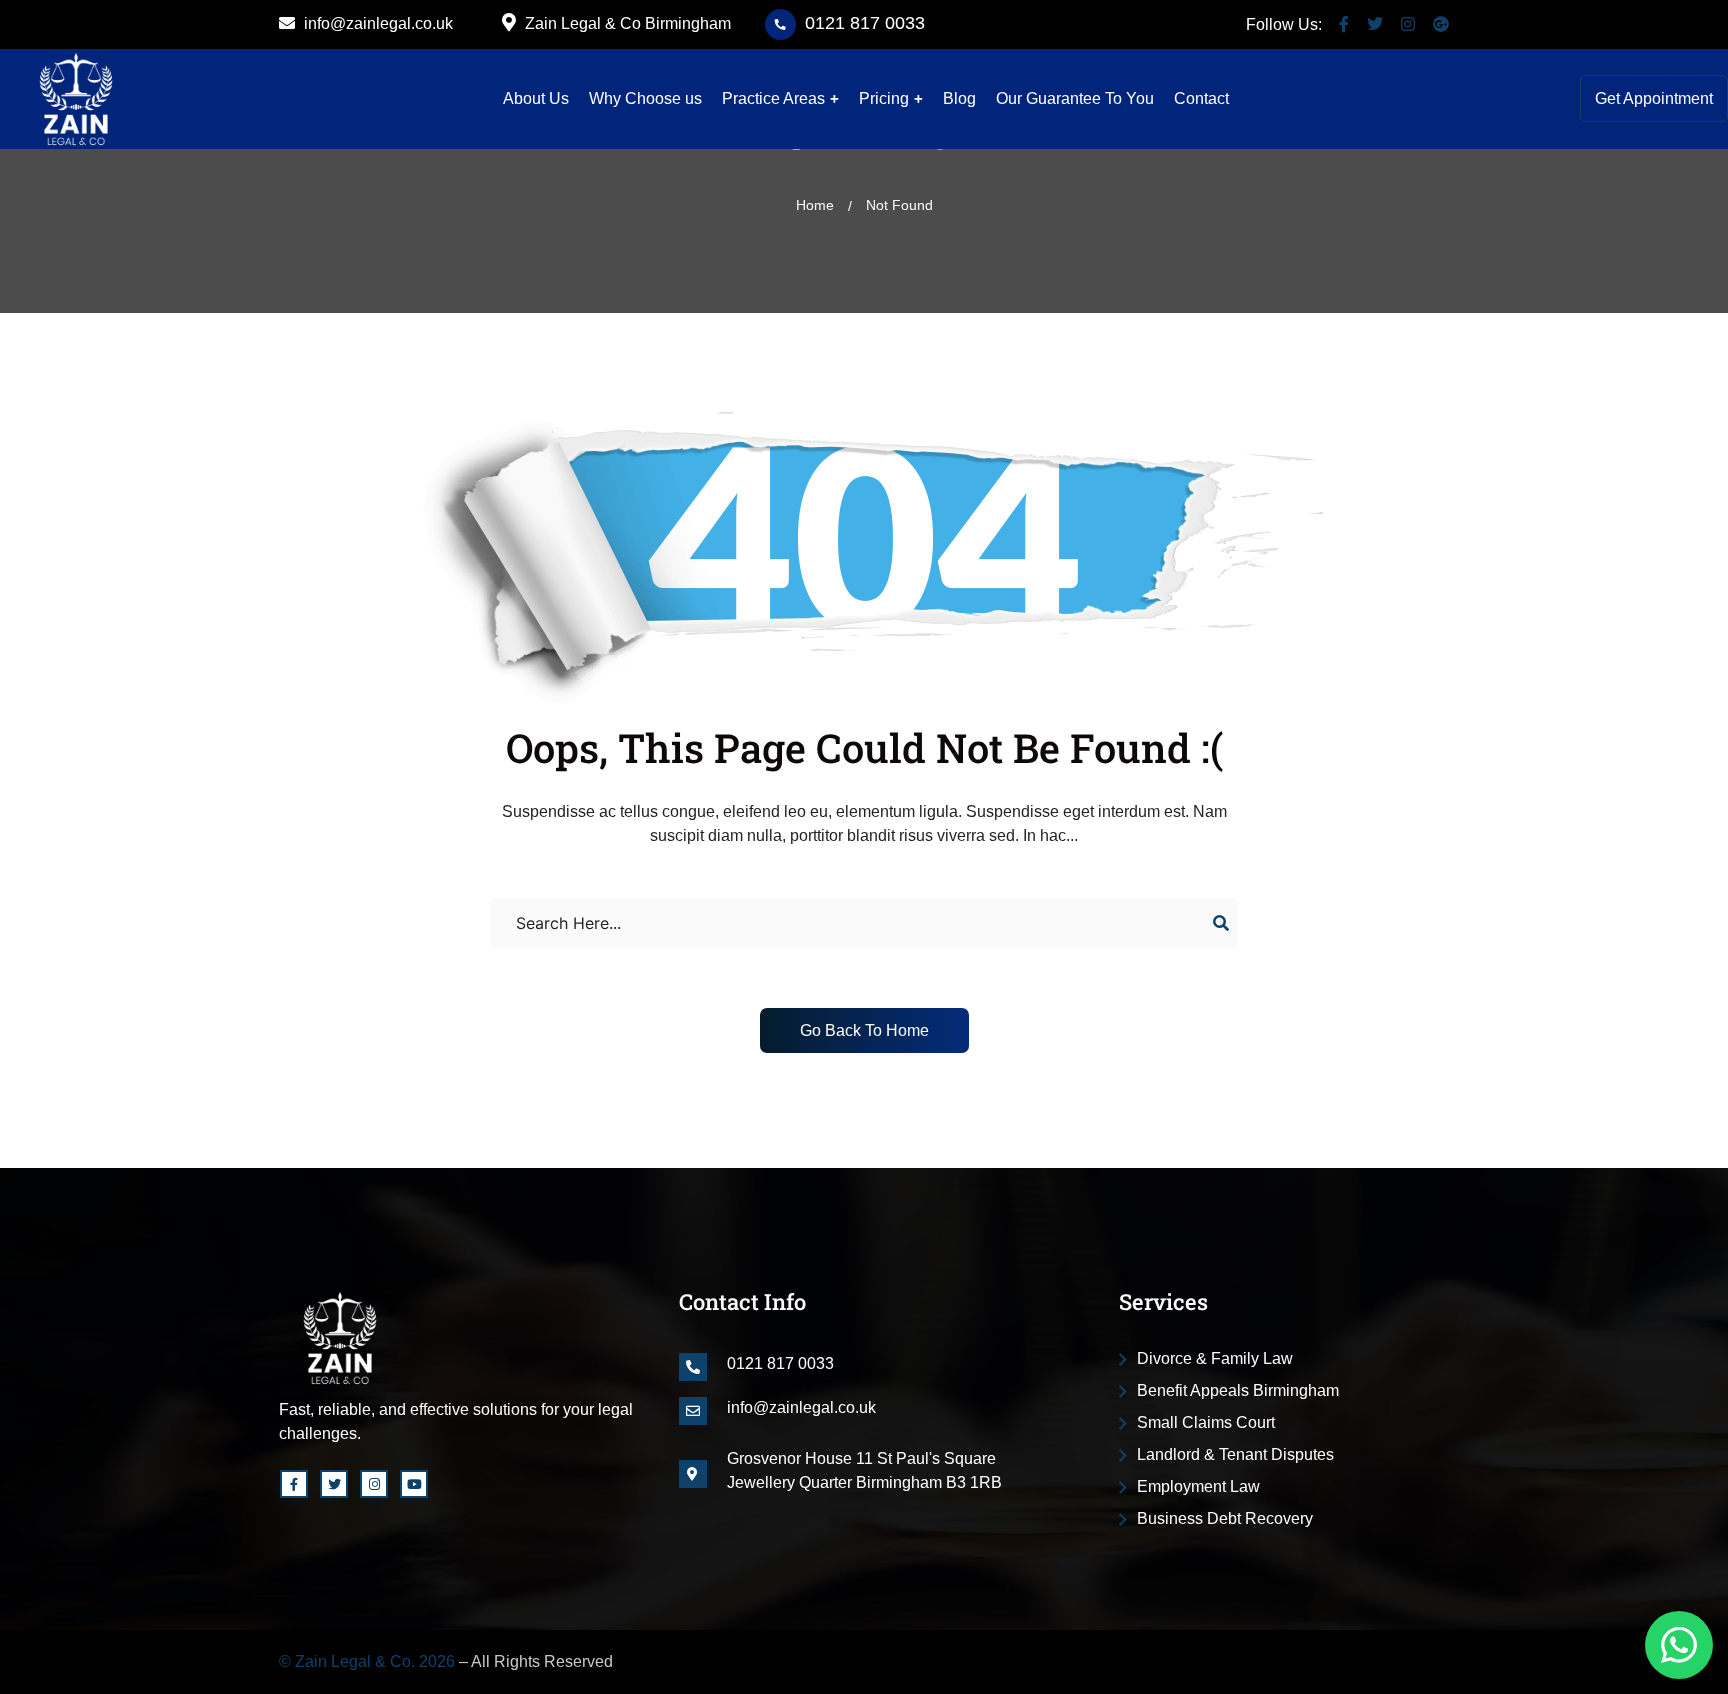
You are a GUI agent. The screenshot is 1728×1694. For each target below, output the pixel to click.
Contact (1201, 98)
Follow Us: (1284, 24)
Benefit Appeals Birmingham (1238, 1390)
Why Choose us (645, 98)
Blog (959, 98)
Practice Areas (773, 98)
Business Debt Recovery (1225, 1518)
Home (815, 205)
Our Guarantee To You (1075, 98)
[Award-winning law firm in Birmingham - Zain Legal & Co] (76, 99)
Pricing (884, 98)
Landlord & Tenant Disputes (1235, 1454)
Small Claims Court (1206, 1422)
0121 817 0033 (865, 23)
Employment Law (1198, 1486)
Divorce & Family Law (1215, 1358)
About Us (536, 98)
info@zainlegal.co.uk (376, 23)
